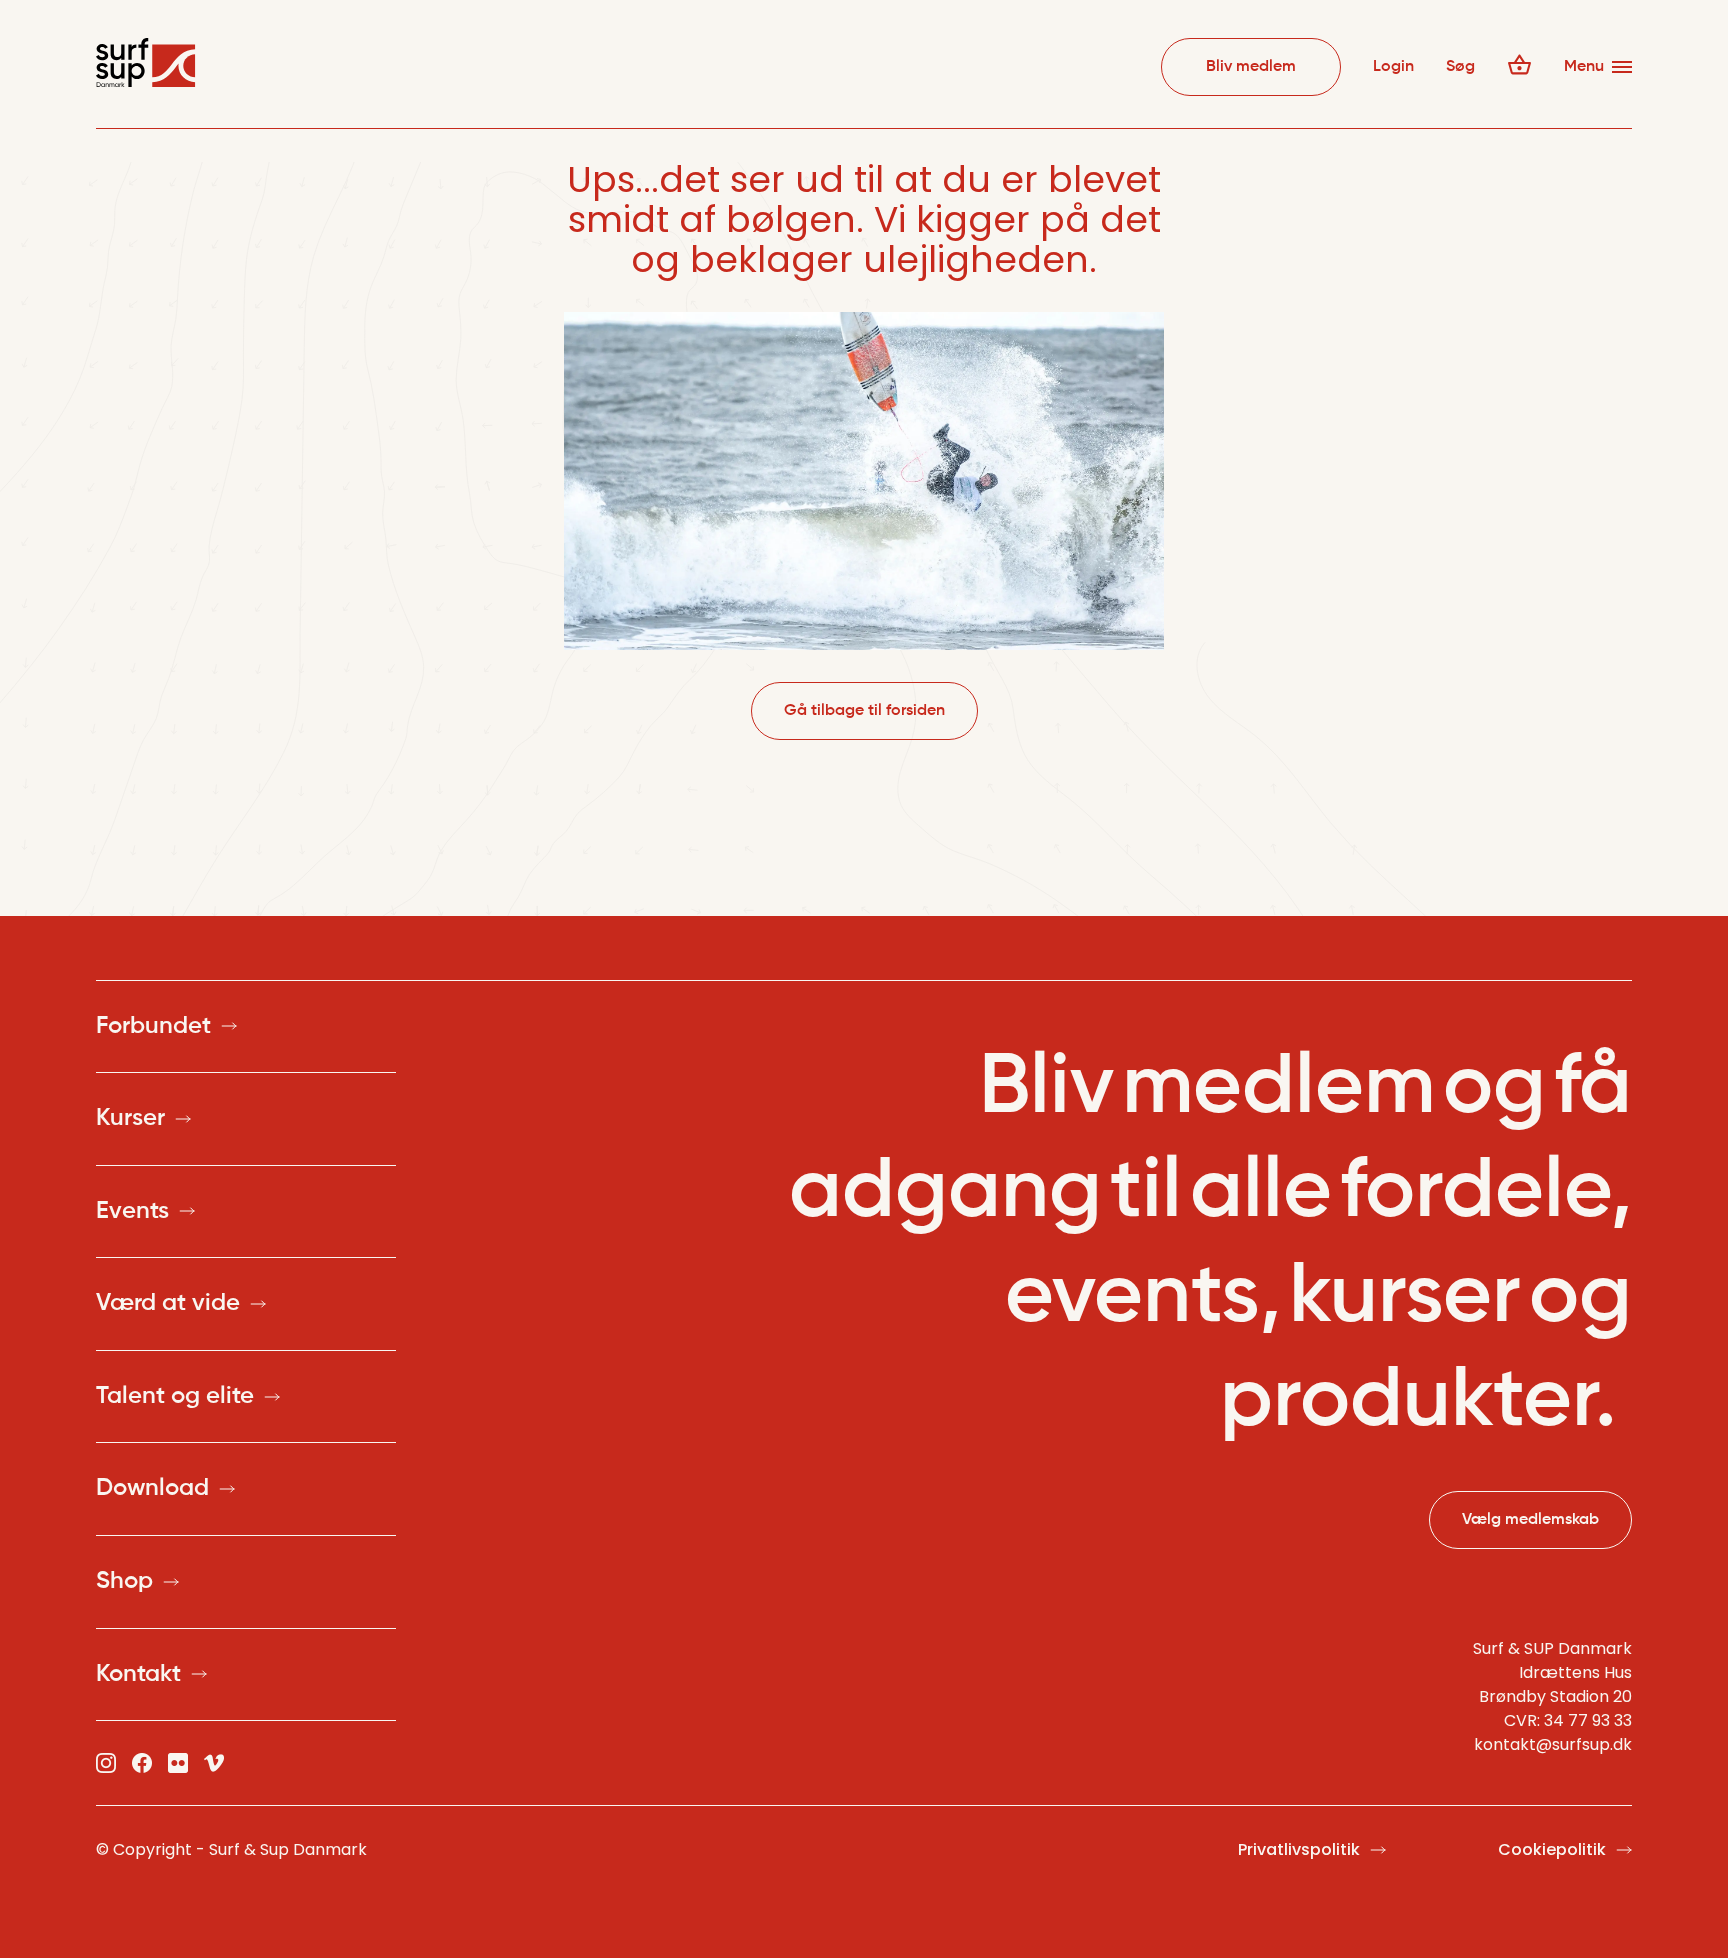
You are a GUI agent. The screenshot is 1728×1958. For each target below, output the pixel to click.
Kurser (130, 1118)
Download (152, 1488)
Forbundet (153, 1026)
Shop (124, 1581)
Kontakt (138, 1674)
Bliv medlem (1251, 67)
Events (132, 1211)
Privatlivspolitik (1299, 1849)
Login (1393, 67)
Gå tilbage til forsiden (864, 711)
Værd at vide (168, 1303)
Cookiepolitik (1552, 1849)
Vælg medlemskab (1530, 1520)
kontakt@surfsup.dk (1553, 1744)
